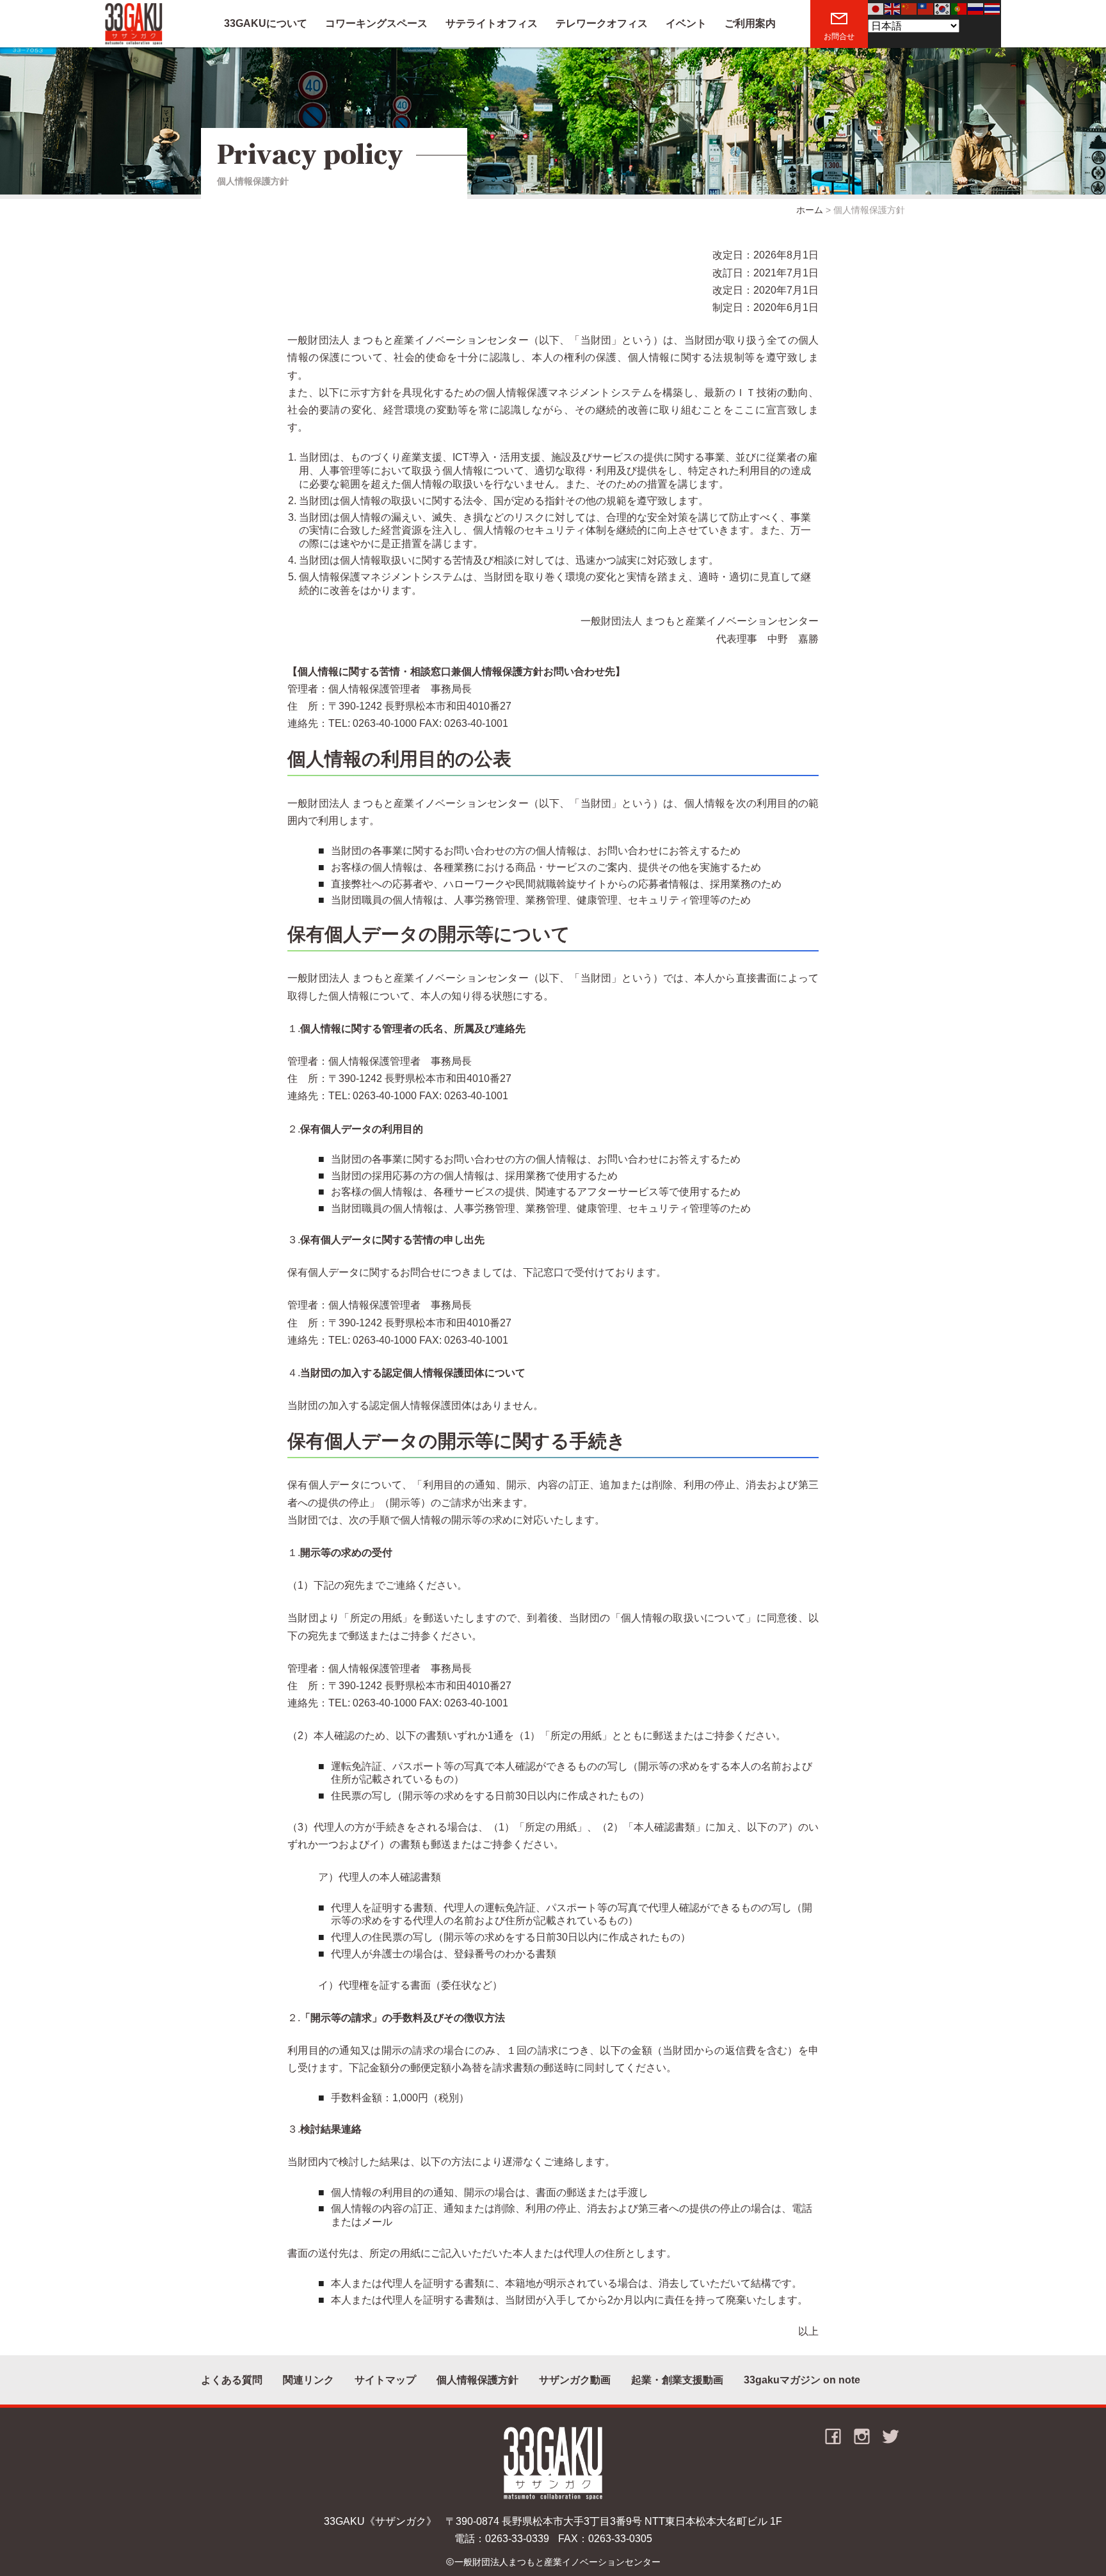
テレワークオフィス (602, 23)
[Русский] (976, 8)
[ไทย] (993, 8)
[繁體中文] (926, 8)
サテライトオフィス (492, 23)
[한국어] (943, 8)
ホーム (810, 210)
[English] (893, 8)
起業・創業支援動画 (677, 2380)
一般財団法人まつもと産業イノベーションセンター (557, 2562)
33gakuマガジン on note (802, 2380)
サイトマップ (385, 2380)
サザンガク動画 (575, 2380)
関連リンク (309, 2380)
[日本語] (876, 8)
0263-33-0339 (517, 2539)
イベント (686, 23)
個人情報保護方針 (477, 2380)
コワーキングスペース (376, 23)
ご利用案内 (750, 23)
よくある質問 (232, 2380)
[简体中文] (910, 8)
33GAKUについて (266, 23)
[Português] (959, 8)
